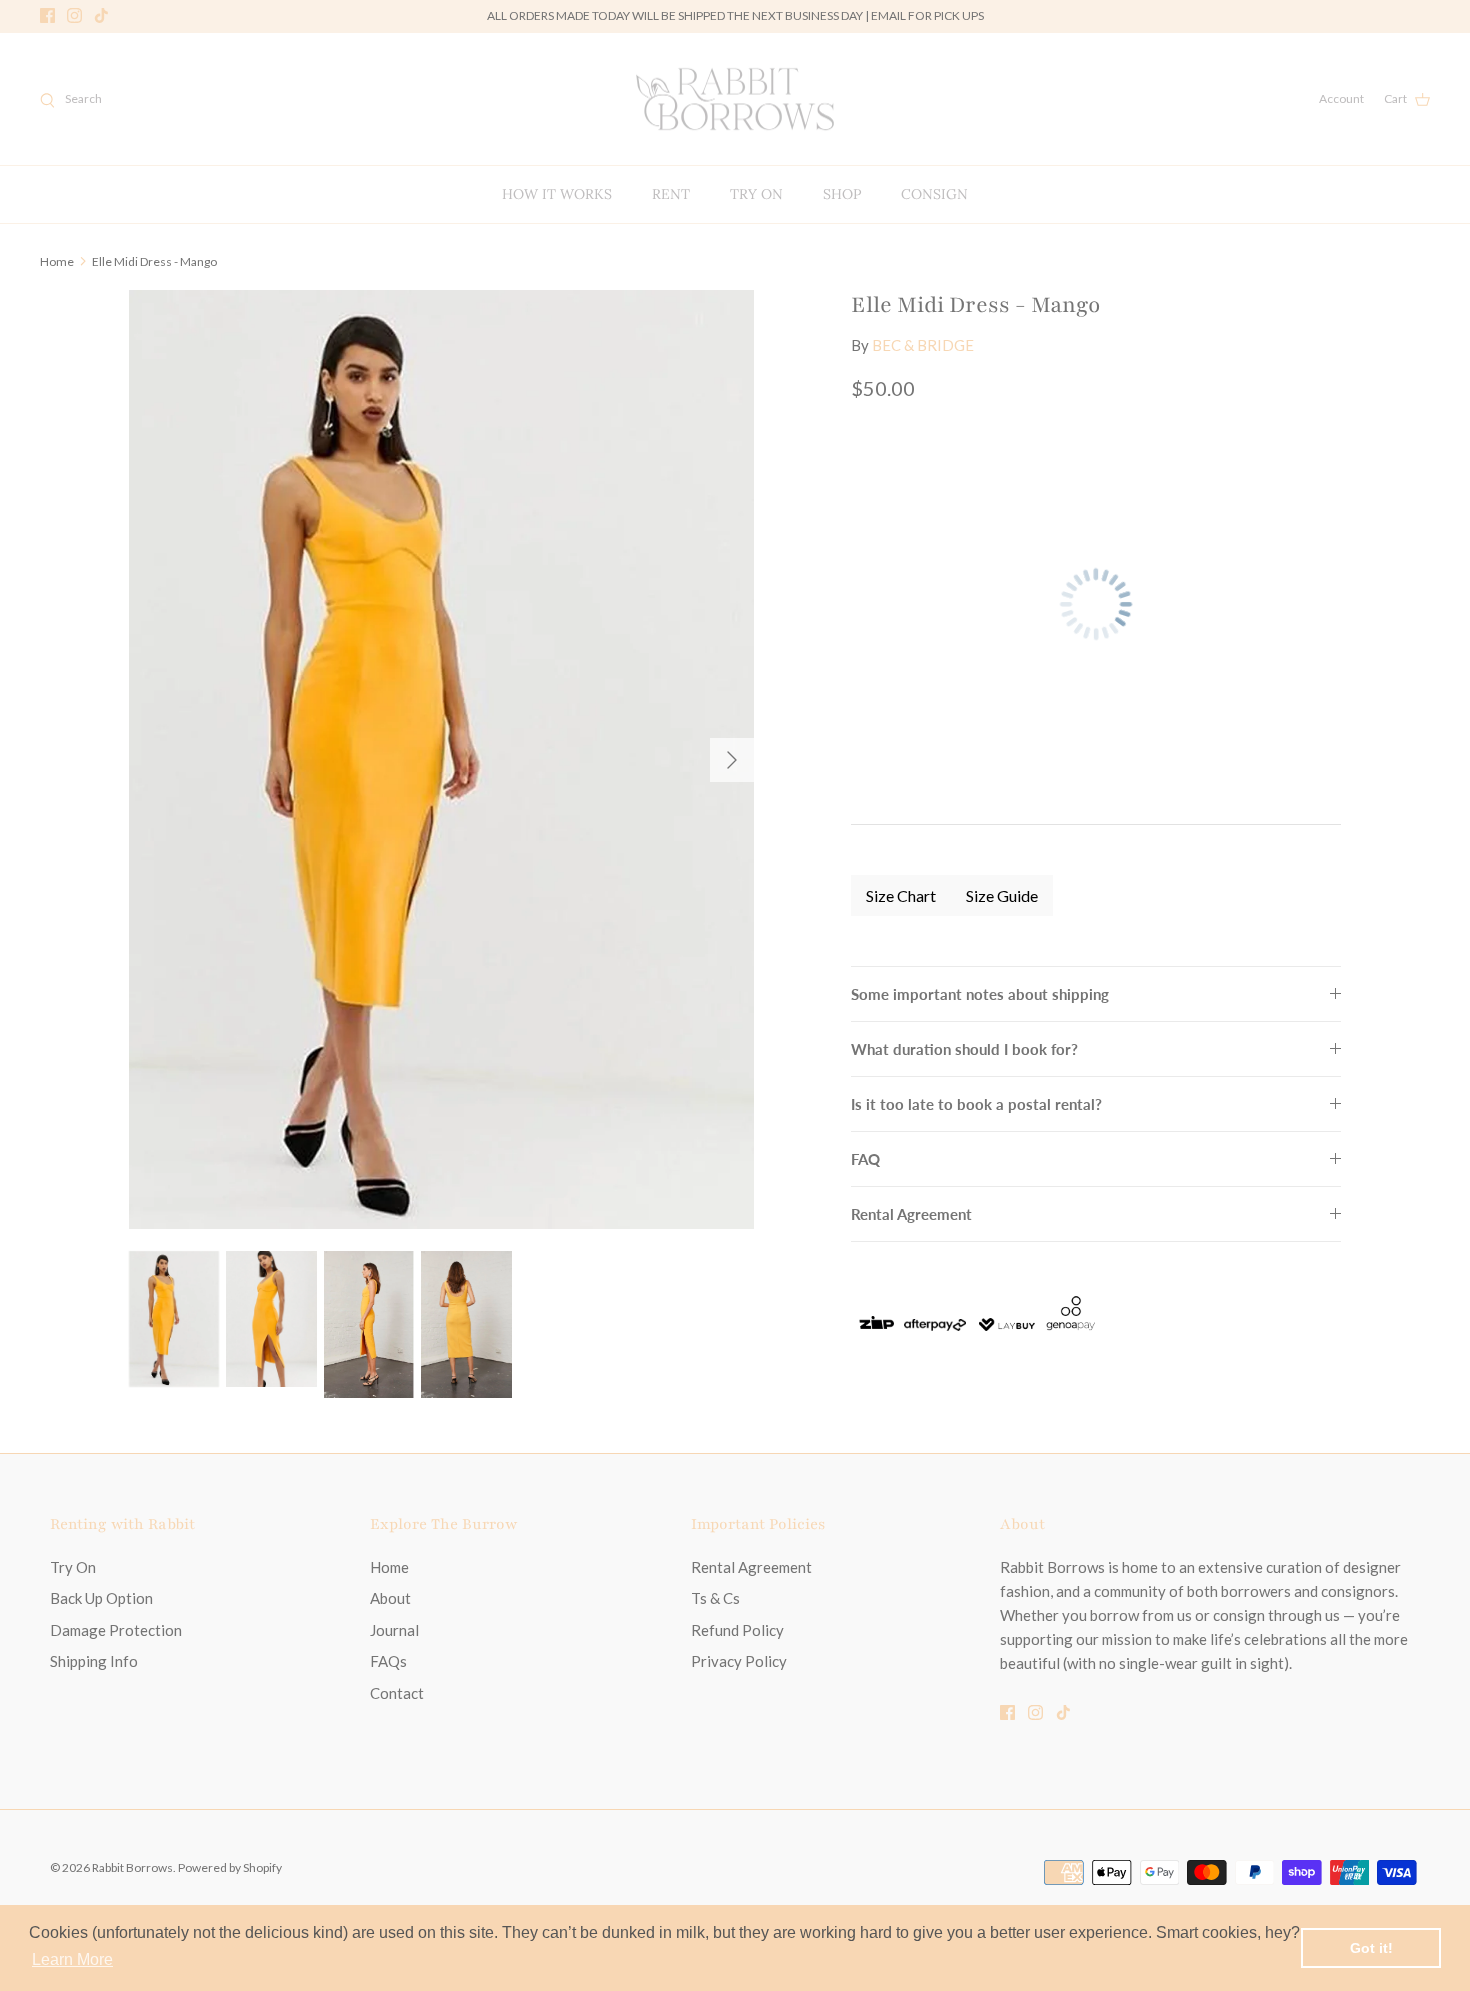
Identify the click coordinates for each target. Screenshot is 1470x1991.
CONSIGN (934, 194)
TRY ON (756, 194)
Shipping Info (94, 1661)
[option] (442, 759)
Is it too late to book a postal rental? (976, 1104)
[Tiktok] (101, 15)
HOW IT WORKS (557, 194)
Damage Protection (116, 1630)
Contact (397, 1693)
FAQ (865, 1159)
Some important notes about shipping (980, 994)
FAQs (388, 1661)
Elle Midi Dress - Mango (154, 260)
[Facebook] (47, 15)
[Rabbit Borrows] (735, 99)
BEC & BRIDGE (923, 345)
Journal (394, 1630)
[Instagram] (74, 15)
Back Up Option (101, 1598)
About (390, 1598)
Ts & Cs (715, 1598)
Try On (73, 1567)
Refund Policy (737, 1630)
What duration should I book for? (964, 1049)
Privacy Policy (739, 1661)
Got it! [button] (1371, 1948)
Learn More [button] (72, 1959)
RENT (671, 194)
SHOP (842, 194)
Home (57, 260)
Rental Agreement (911, 1214)
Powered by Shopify (230, 1867)
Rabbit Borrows (132, 1867)
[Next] (732, 760)
